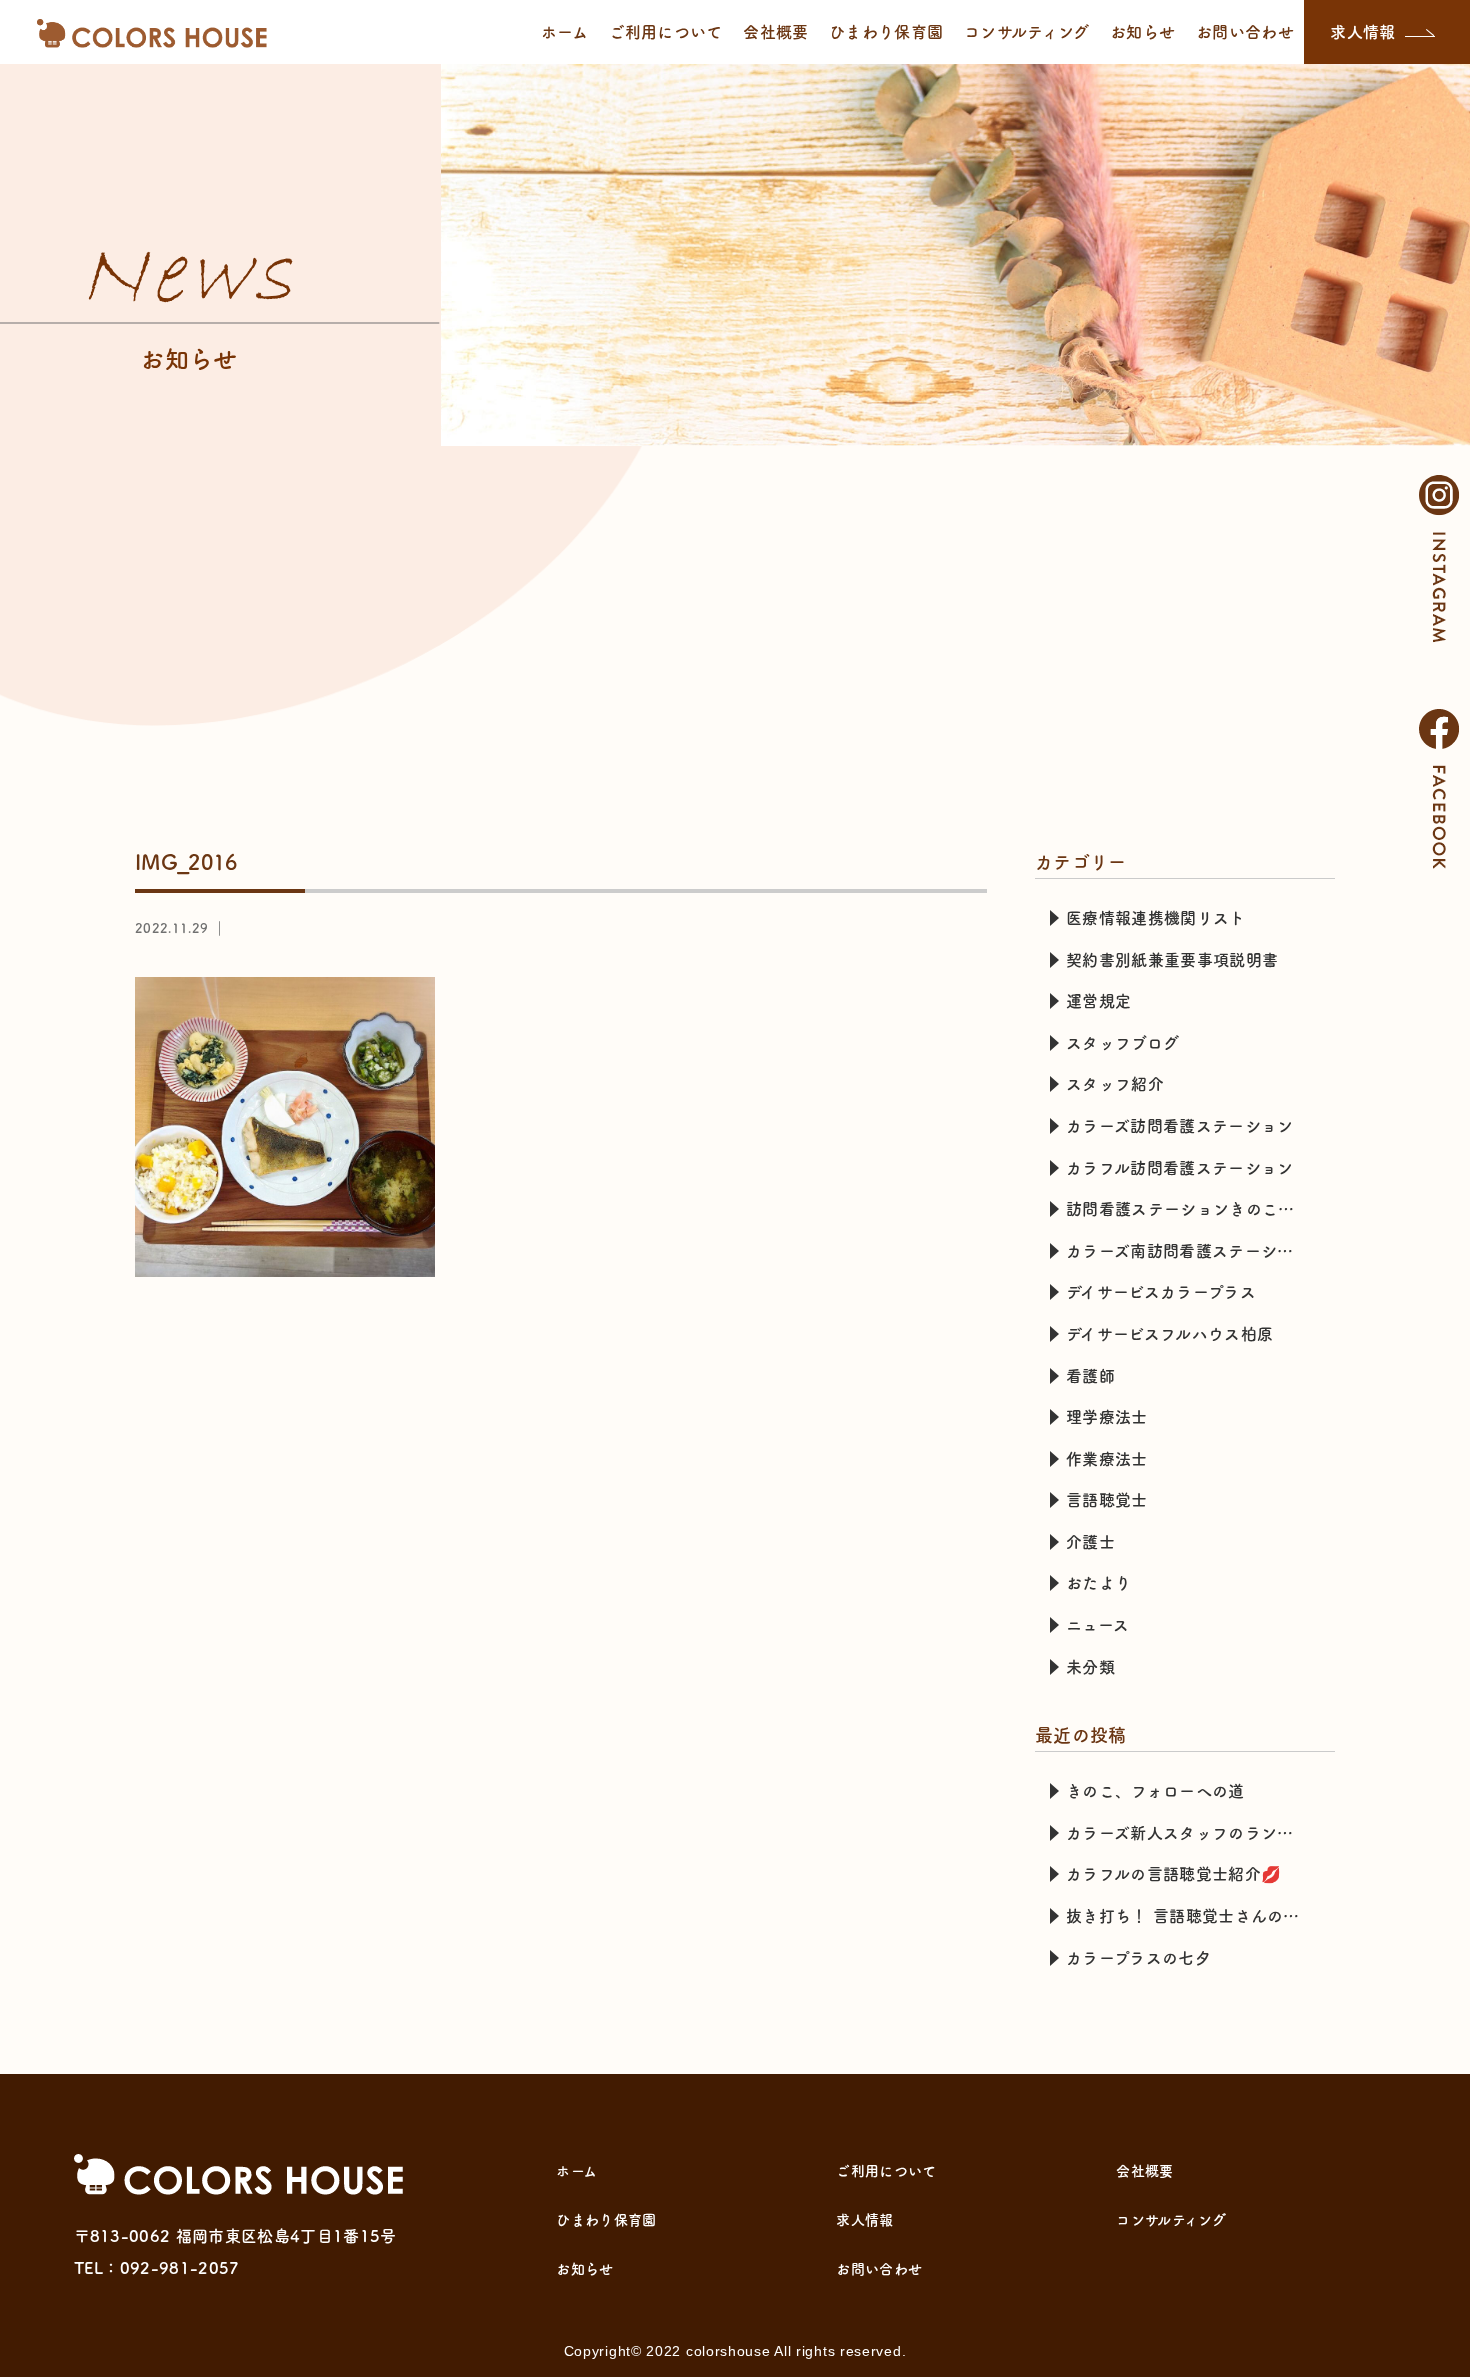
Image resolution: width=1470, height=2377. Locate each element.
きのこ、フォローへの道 (1155, 1791)
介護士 (1090, 1542)
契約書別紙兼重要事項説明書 (1172, 960)
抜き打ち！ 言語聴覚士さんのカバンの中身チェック (1193, 1916)
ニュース (1097, 1625)
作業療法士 (1107, 1459)
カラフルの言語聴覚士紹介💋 (1173, 1874)
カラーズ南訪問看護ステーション (1188, 1251)
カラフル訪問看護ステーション (1179, 1168)
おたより (1098, 1583)
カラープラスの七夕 (1138, 1958)
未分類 (1090, 1667)
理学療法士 (1107, 1417)
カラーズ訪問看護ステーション (1179, 1126)
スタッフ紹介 (1115, 1084)
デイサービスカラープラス (1161, 1292)
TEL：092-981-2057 (157, 2268)
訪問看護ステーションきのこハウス (1193, 1209)
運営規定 (1098, 1001)
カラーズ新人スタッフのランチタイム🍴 (1193, 1833)
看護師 (1090, 1376)
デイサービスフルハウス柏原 (1169, 1334)
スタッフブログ (1122, 1043)
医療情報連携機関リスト (1156, 918)
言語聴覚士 (1107, 1500)
